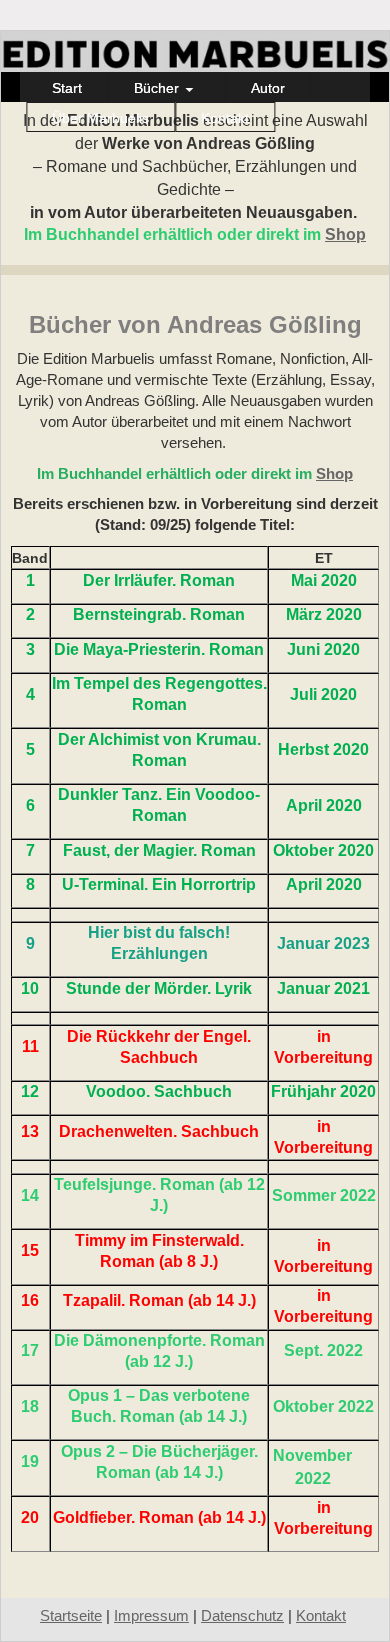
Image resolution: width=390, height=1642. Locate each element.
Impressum (151, 1616)
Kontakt (321, 1616)
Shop (345, 234)
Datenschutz (242, 1616)
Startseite (71, 1616)
